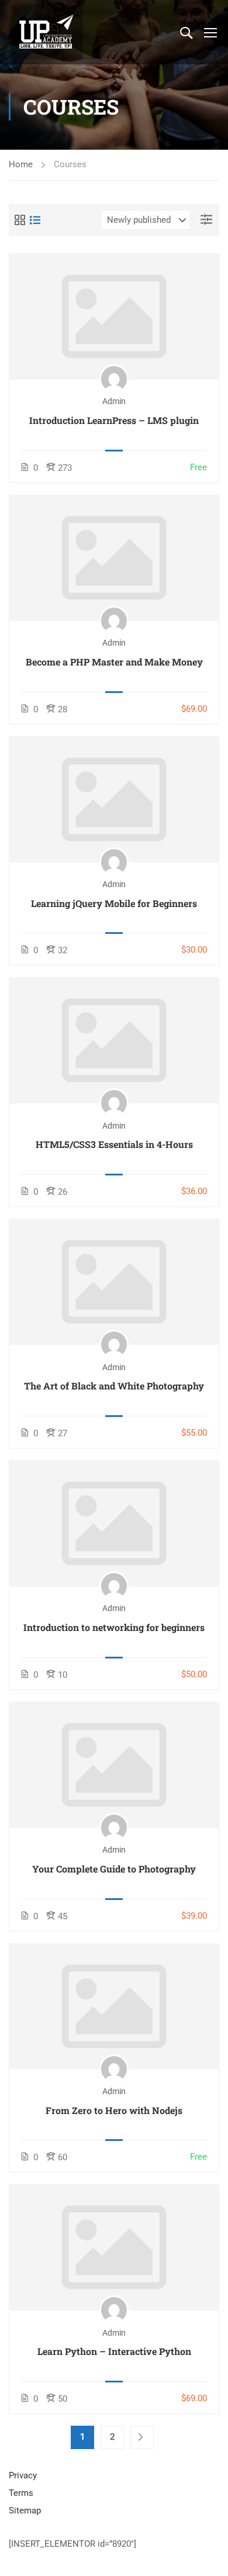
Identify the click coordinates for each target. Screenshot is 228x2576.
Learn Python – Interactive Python (114, 2351)
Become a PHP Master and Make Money (114, 662)
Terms (21, 2493)
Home (21, 164)
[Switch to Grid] (20, 220)
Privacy (23, 2475)
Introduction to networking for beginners (114, 1627)
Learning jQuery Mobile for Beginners (114, 903)
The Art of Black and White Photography (114, 1386)
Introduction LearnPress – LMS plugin (114, 420)
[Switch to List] (35, 220)
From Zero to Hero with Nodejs (114, 2110)
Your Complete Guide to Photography (114, 1869)
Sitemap (25, 2511)
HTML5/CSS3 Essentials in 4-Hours (114, 1144)
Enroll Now (114, 316)
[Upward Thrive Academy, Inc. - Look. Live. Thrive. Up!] (47, 32)
